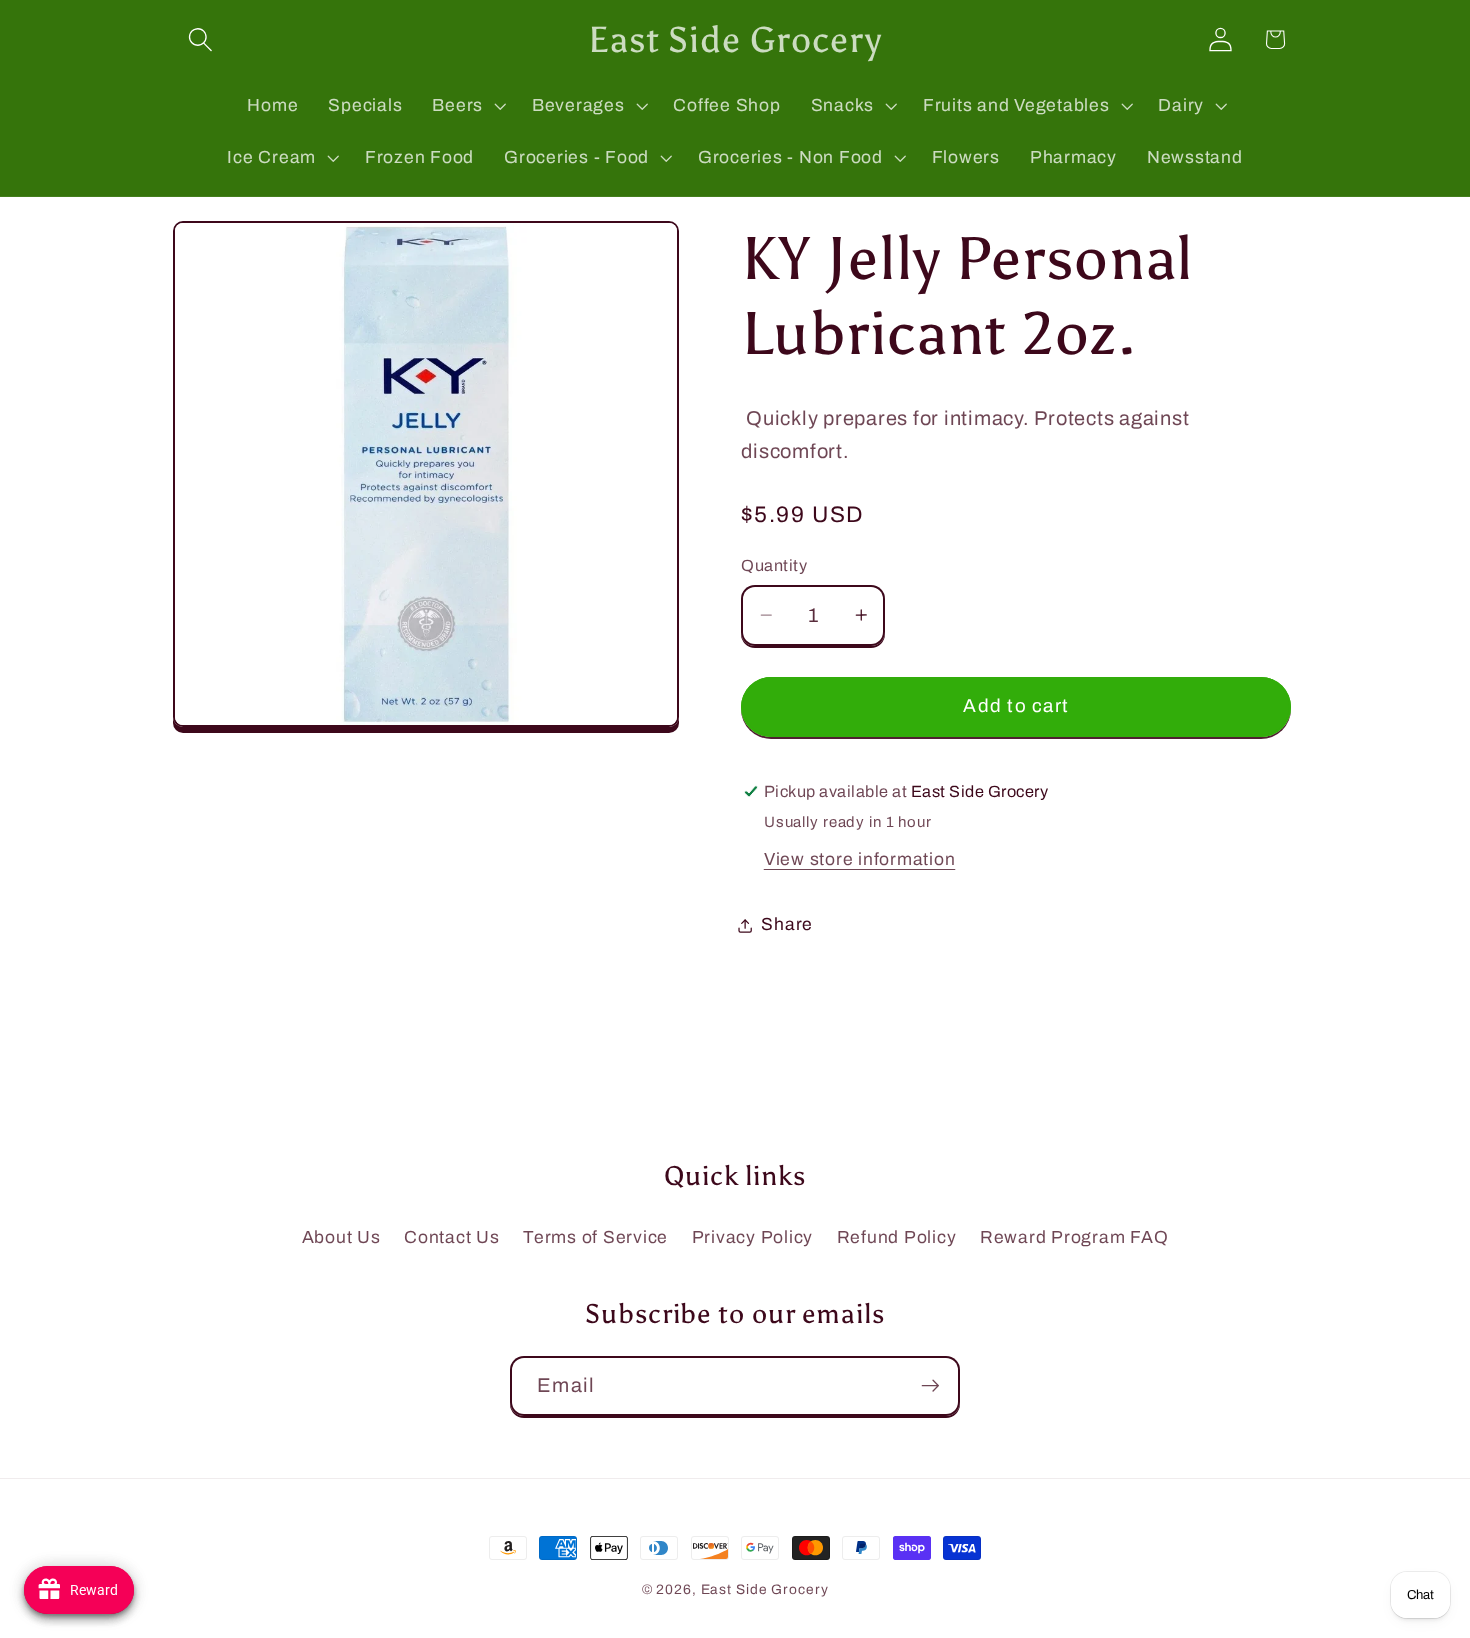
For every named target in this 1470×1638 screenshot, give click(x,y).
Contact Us (452, 1237)
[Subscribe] (930, 1386)
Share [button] (787, 924)
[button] (200, 39)
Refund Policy (897, 1237)
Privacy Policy (753, 1237)
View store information (860, 859)
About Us (341, 1237)
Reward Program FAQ (1074, 1237)
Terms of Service (595, 1237)
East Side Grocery (765, 1589)
